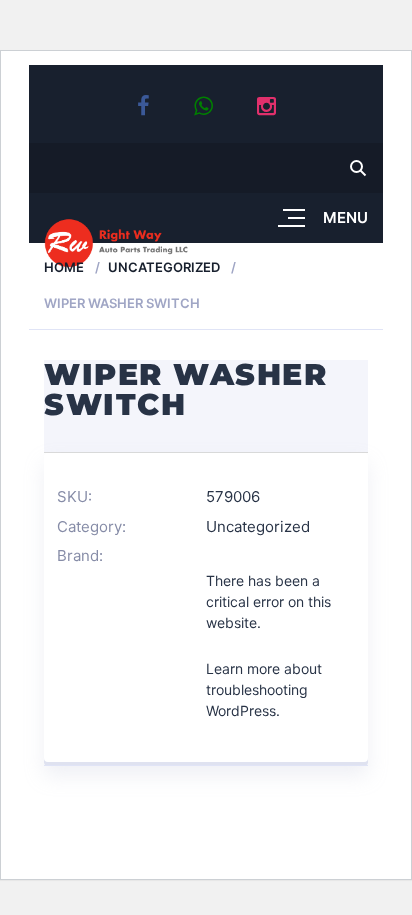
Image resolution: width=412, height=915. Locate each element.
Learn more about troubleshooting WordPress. (264, 689)
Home (64, 267)
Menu (345, 217)
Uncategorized (164, 267)
